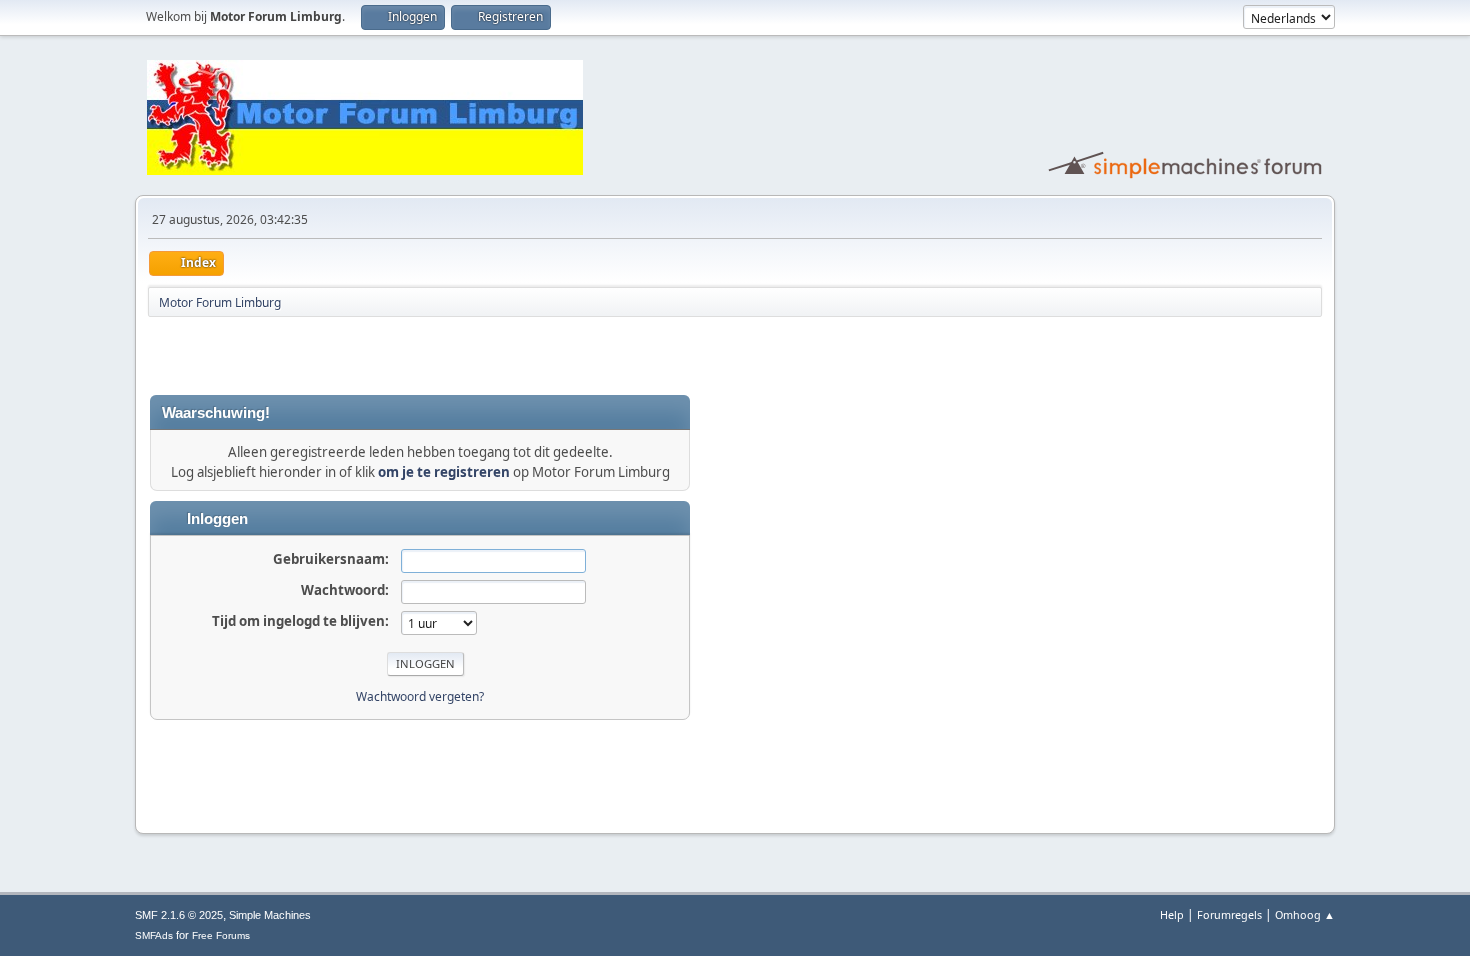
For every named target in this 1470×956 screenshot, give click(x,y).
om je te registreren (444, 472)
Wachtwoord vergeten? (420, 696)
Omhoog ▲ (1305, 914)
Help (1172, 914)
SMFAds (154, 935)
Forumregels (1229, 914)
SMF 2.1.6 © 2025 (179, 915)
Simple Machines (270, 915)
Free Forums (221, 935)
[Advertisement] (384, 356)
